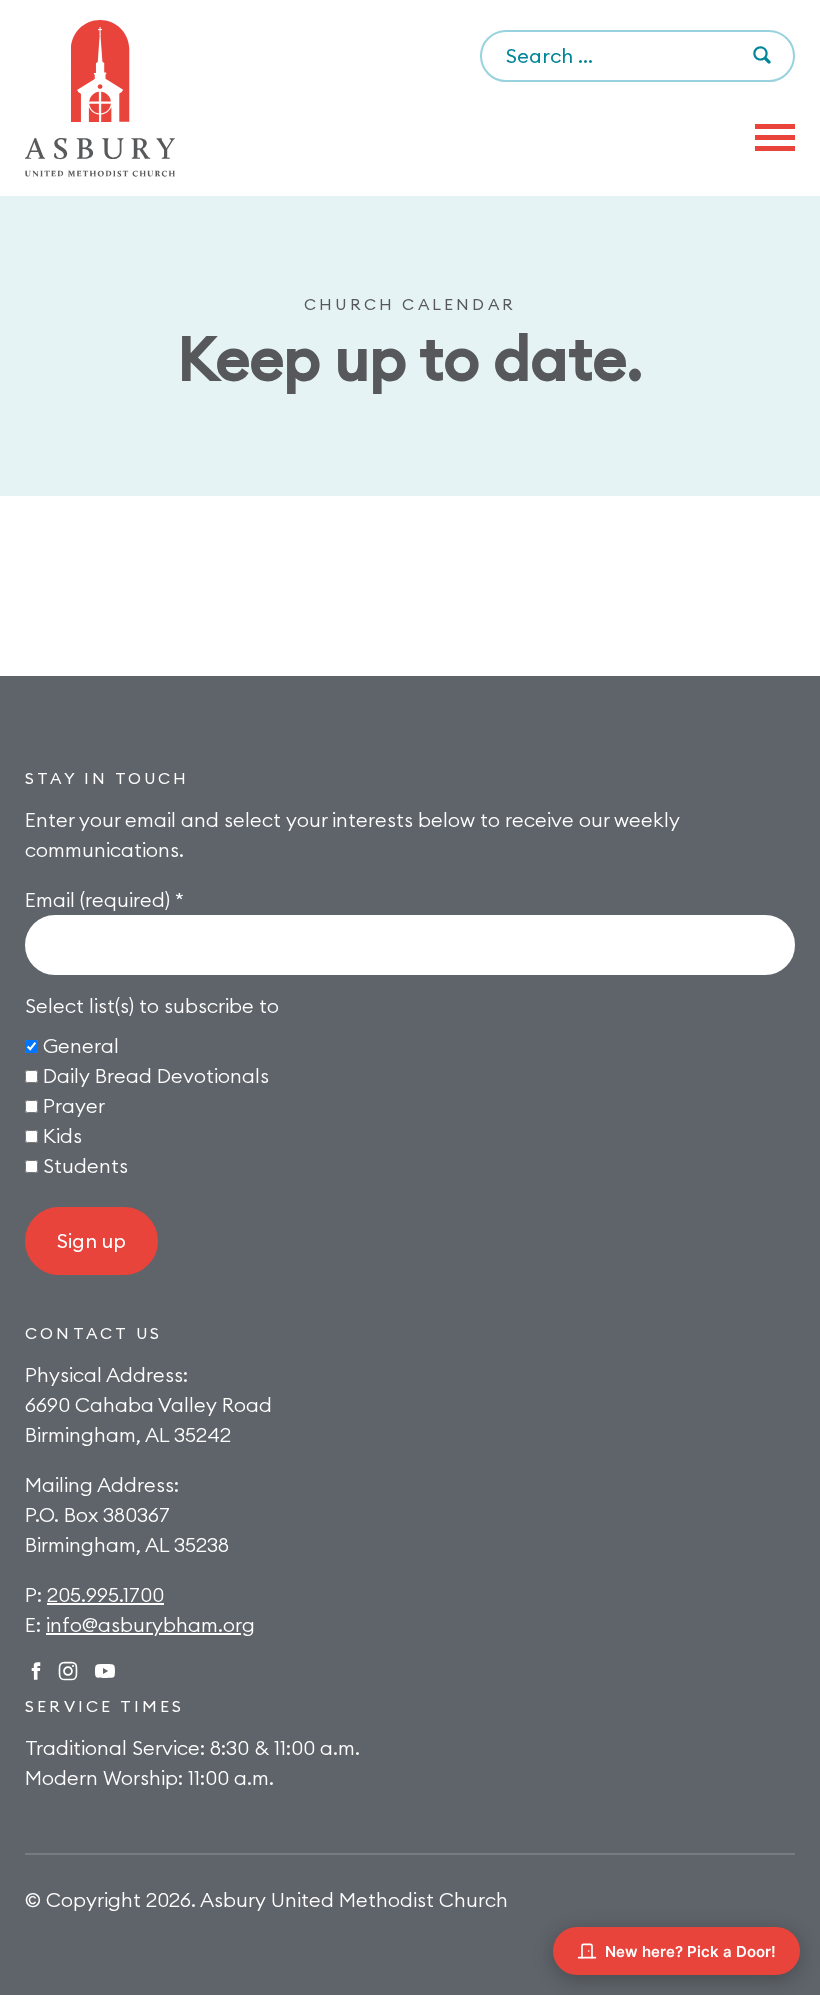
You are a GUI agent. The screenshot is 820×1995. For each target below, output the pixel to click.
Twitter (105, 1671)
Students (85, 1165)
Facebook (36, 1671)
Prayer (74, 1105)
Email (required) (104, 899)
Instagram (68, 1671)
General (81, 1045)
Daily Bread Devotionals (156, 1075)
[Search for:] (637, 57)
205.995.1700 (105, 1594)
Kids (62, 1135)
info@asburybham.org (150, 1624)
